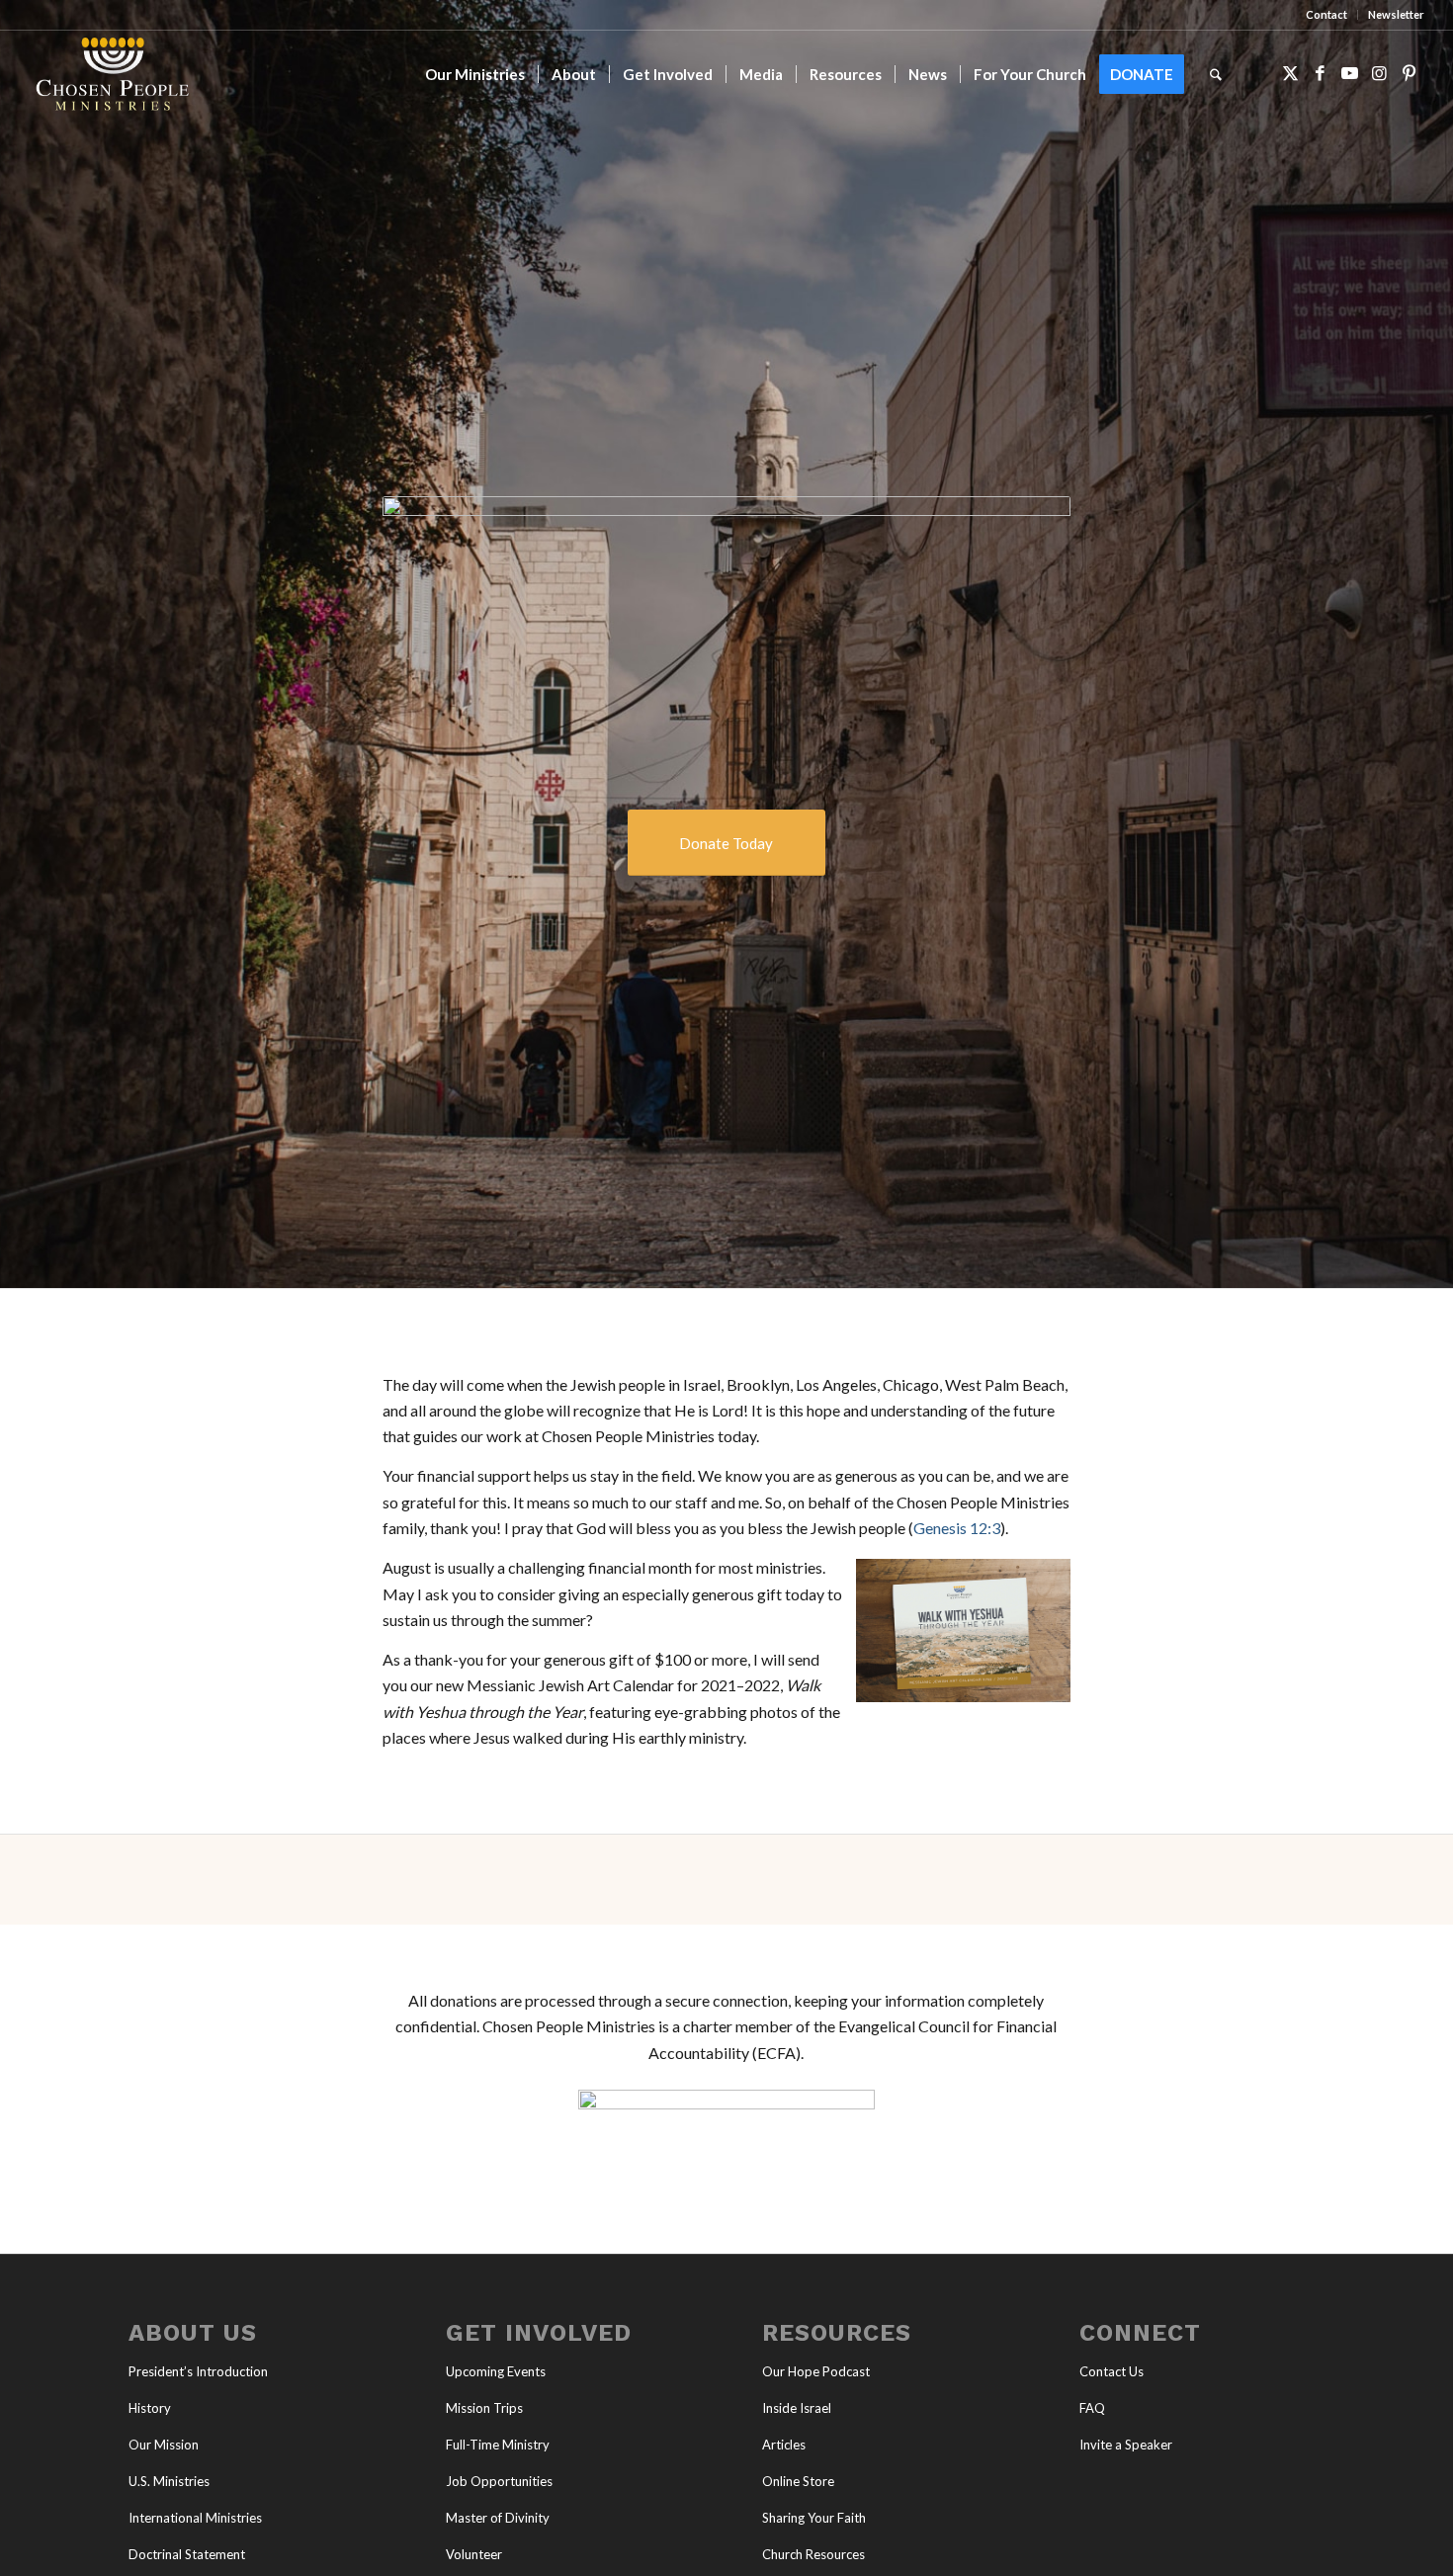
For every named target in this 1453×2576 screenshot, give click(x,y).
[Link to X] (1291, 73)
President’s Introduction (198, 2371)
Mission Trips (484, 2408)
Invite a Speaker (1126, 2445)
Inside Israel (797, 2408)
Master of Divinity (498, 2518)
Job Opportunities (499, 2481)
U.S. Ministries (169, 2481)
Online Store (798, 2481)
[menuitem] (1327, 15)
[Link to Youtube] (1350, 73)
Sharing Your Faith (814, 2518)
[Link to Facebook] (1321, 73)
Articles (784, 2445)
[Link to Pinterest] (1410, 73)
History (150, 2408)
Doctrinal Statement (187, 2554)
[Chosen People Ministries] (113, 74)
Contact (1326, 14)
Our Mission (164, 2445)
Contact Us (1111, 2371)
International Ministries (195, 2518)
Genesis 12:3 (957, 1528)
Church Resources (813, 2554)
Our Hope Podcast (816, 2371)
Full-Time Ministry (498, 2445)
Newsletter (1396, 14)
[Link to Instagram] (1380, 73)
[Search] (1216, 74)
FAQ (1092, 2408)
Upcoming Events (496, 2371)
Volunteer (474, 2554)
